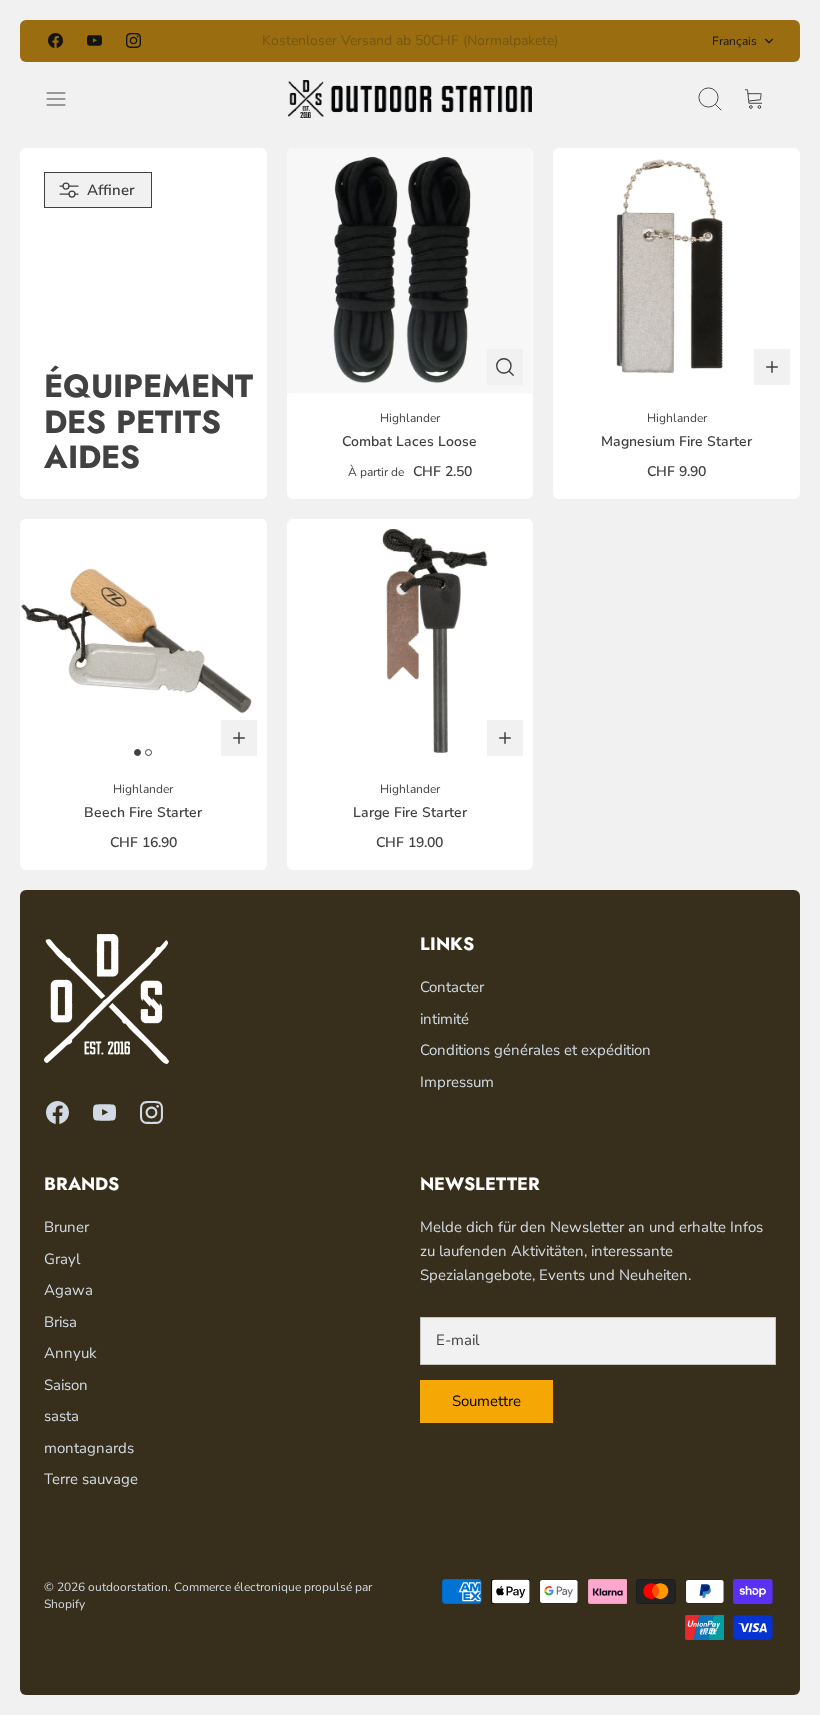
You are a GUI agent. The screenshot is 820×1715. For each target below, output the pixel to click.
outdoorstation (128, 1587)
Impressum (457, 1082)
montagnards (89, 1448)
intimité (444, 1019)
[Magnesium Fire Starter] (676, 271)
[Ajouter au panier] (772, 367)
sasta (61, 1416)
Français (734, 41)
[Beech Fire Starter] (143, 642)
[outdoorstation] (410, 99)
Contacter (452, 987)
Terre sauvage (91, 1479)
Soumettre (486, 1401)
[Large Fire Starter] (410, 642)
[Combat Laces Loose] (410, 271)
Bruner (66, 1227)
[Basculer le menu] (66, 99)
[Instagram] (133, 40)
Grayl (62, 1259)
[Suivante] (577, 41)
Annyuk (70, 1353)
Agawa (68, 1290)
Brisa (60, 1322)
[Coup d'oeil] (505, 367)
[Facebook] (55, 40)
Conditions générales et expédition (535, 1050)
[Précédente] (243, 41)
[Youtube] (94, 40)
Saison (66, 1385)
